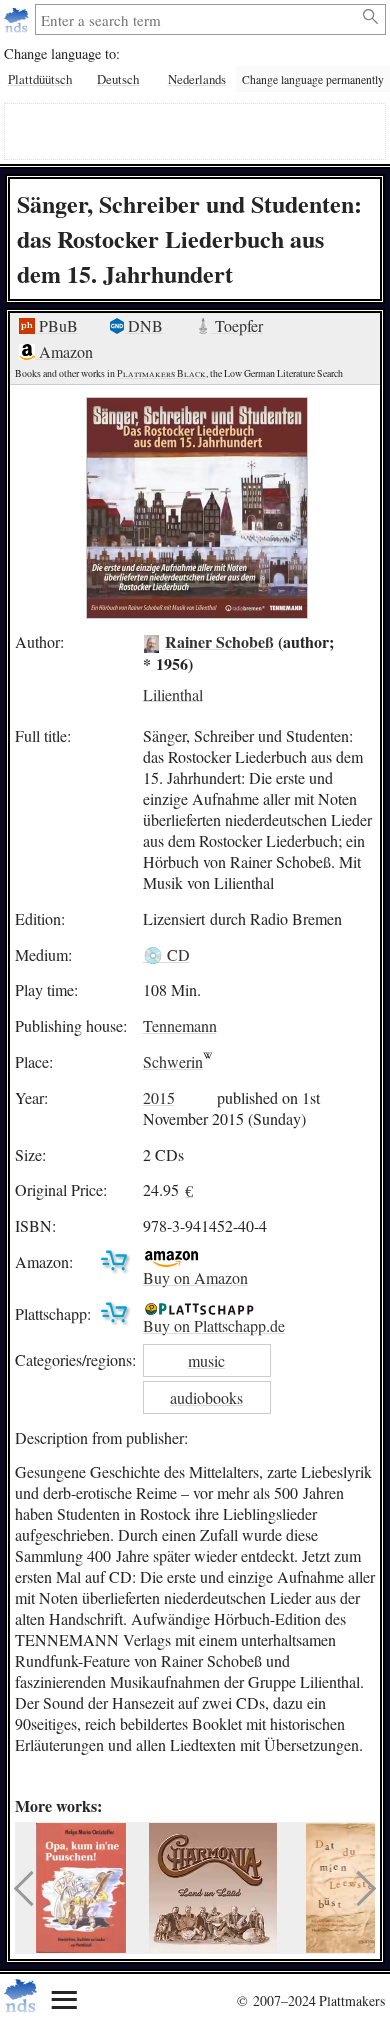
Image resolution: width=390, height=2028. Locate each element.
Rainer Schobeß (219, 641)
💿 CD (166, 954)
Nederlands (197, 79)
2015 (159, 1097)
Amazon (64, 351)
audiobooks (206, 1397)
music (206, 1360)
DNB (143, 325)
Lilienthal (173, 693)
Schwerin (173, 1061)
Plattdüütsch (40, 79)
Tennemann (180, 1025)
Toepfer (237, 325)
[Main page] (18, 19)
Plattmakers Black (161, 373)
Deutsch (118, 79)
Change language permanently (313, 79)
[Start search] (371, 17)
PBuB (56, 325)
